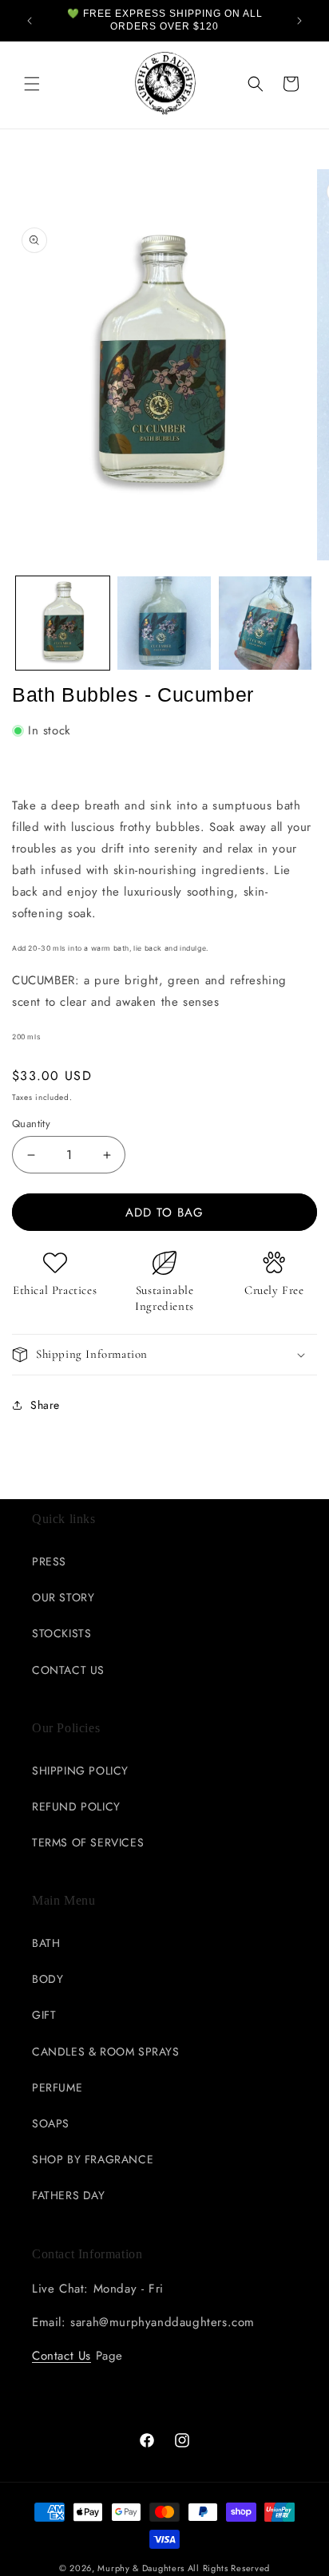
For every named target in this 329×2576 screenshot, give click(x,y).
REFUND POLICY (76, 1806)
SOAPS (51, 2123)
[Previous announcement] (30, 21)
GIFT (44, 2015)
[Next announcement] (299, 21)
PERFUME (57, 2087)
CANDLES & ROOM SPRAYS (106, 2052)
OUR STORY (63, 1597)
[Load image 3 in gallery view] (266, 623)
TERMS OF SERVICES (88, 1842)
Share (45, 1405)
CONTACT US (68, 1670)
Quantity (31, 1124)
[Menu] (32, 84)
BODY (48, 1979)
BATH (46, 1943)
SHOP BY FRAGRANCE (93, 2159)
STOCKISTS (61, 1633)
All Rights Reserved (229, 2568)
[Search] (256, 84)
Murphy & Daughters (141, 2568)
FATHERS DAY (69, 2195)
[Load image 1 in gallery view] (63, 623)
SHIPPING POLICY (80, 1771)
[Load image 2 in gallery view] (164, 623)
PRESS (49, 1561)
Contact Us (61, 2356)
